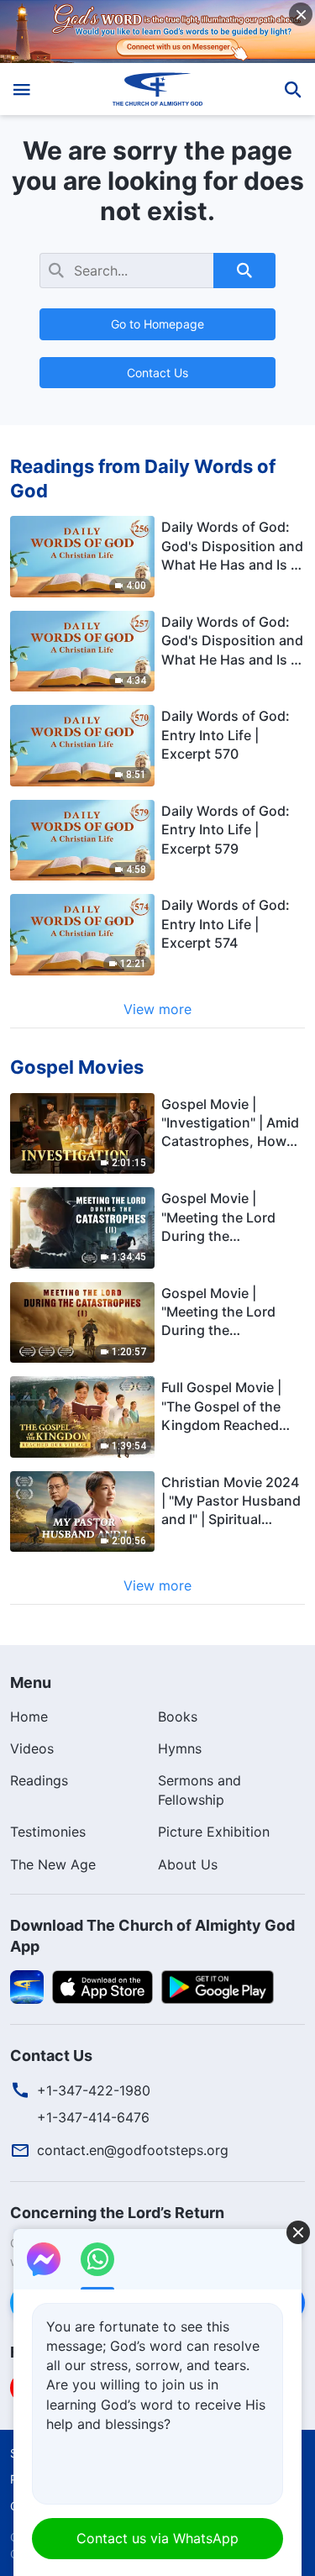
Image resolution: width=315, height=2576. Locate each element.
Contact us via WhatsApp (157, 2538)
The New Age (53, 1864)
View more (157, 1009)
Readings (39, 1780)
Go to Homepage (157, 324)
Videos (32, 1748)
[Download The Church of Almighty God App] (27, 1986)
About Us (188, 1864)
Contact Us (157, 373)
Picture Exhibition (214, 1832)
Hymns (180, 1748)
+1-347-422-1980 (94, 2090)
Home (29, 1716)
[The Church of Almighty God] (157, 89)
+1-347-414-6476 (93, 2117)
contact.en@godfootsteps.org (133, 2150)
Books (178, 1716)
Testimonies (48, 1832)
